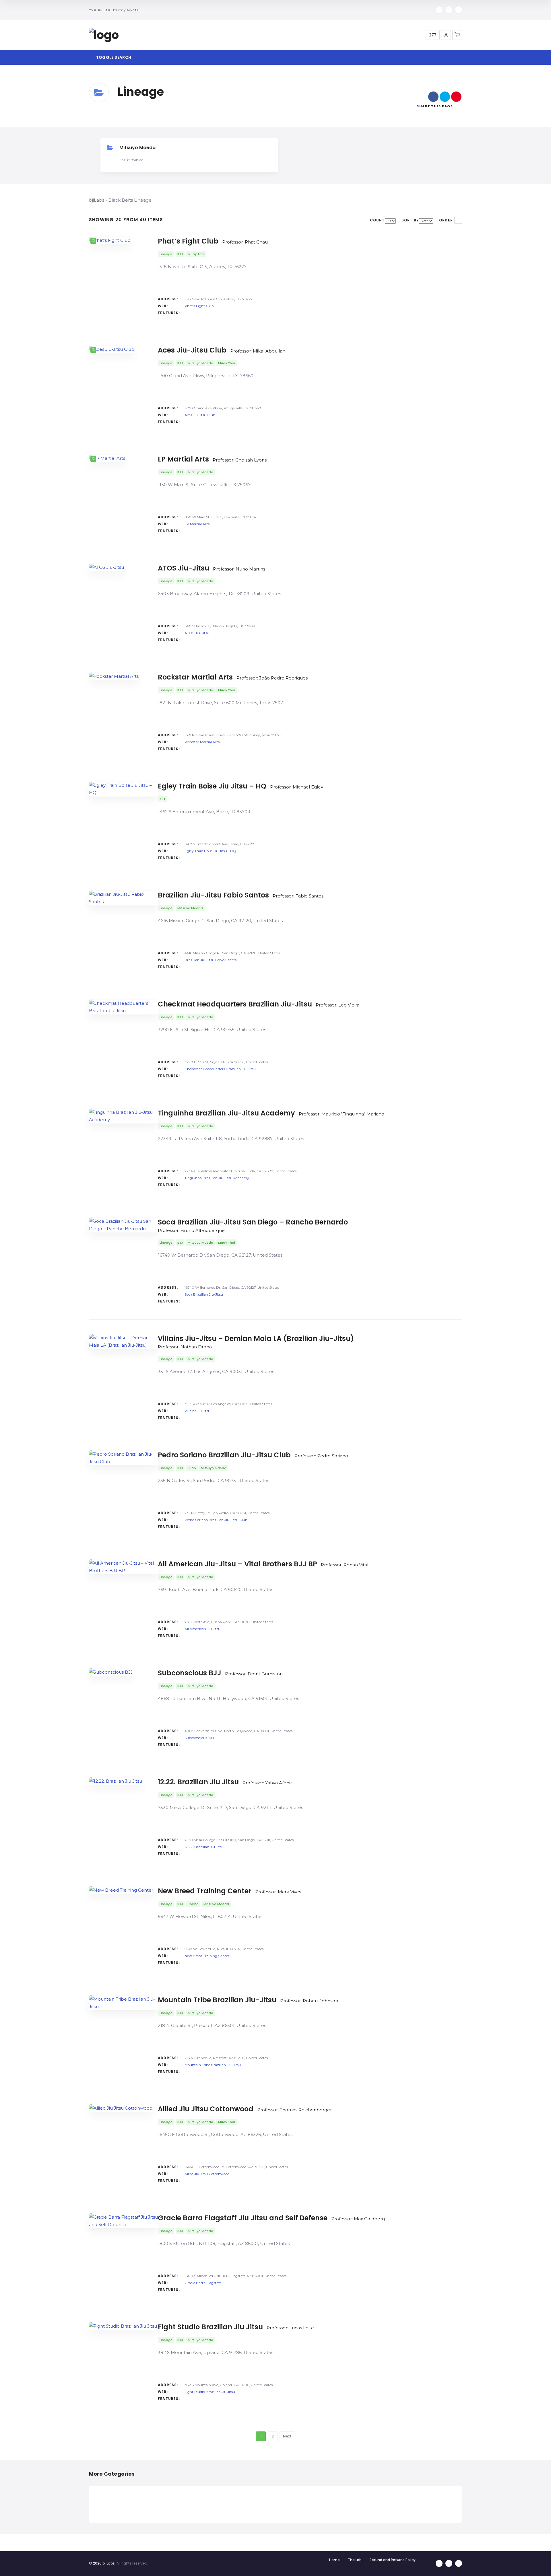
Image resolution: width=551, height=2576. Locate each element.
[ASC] (458, 220)
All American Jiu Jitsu (202, 1629)
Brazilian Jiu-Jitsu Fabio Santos (210, 960)
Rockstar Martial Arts (202, 742)
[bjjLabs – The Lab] (104, 35)
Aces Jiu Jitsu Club (200, 415)
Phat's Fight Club (199, 306)
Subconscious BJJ (199, 1738)
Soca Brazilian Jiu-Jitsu (204, 1294)
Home (334, 2560)
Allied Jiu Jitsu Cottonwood (207, 2174)
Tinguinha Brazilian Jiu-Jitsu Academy (217, 1178)
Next (287, 2436)
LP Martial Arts (197, 524)
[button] (446, 35)
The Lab (355, 2560)
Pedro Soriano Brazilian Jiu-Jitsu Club (216, 1520)
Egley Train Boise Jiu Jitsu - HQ (210, 851)
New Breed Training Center (207, 1956)
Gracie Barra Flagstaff (203, 2283)
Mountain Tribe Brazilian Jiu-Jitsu (213, 2065)
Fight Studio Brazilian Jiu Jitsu (210, 2392)
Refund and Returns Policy (393, 2560)
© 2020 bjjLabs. (102, 2563)
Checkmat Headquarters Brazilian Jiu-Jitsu (220, 1069)
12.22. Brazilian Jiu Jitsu (204, 1847)
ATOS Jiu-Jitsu (197, 633)
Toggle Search (113, 57)
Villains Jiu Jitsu (197, 1411)
